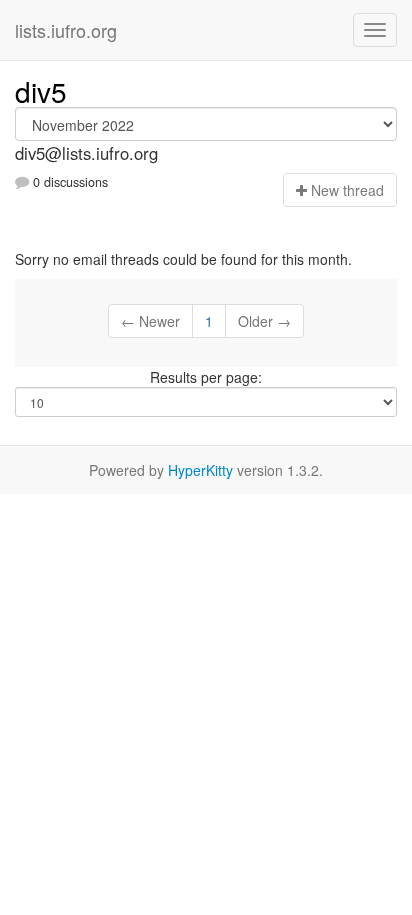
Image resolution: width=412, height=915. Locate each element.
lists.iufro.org (66, 30)
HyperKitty (200, 470)
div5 (41, 91)
